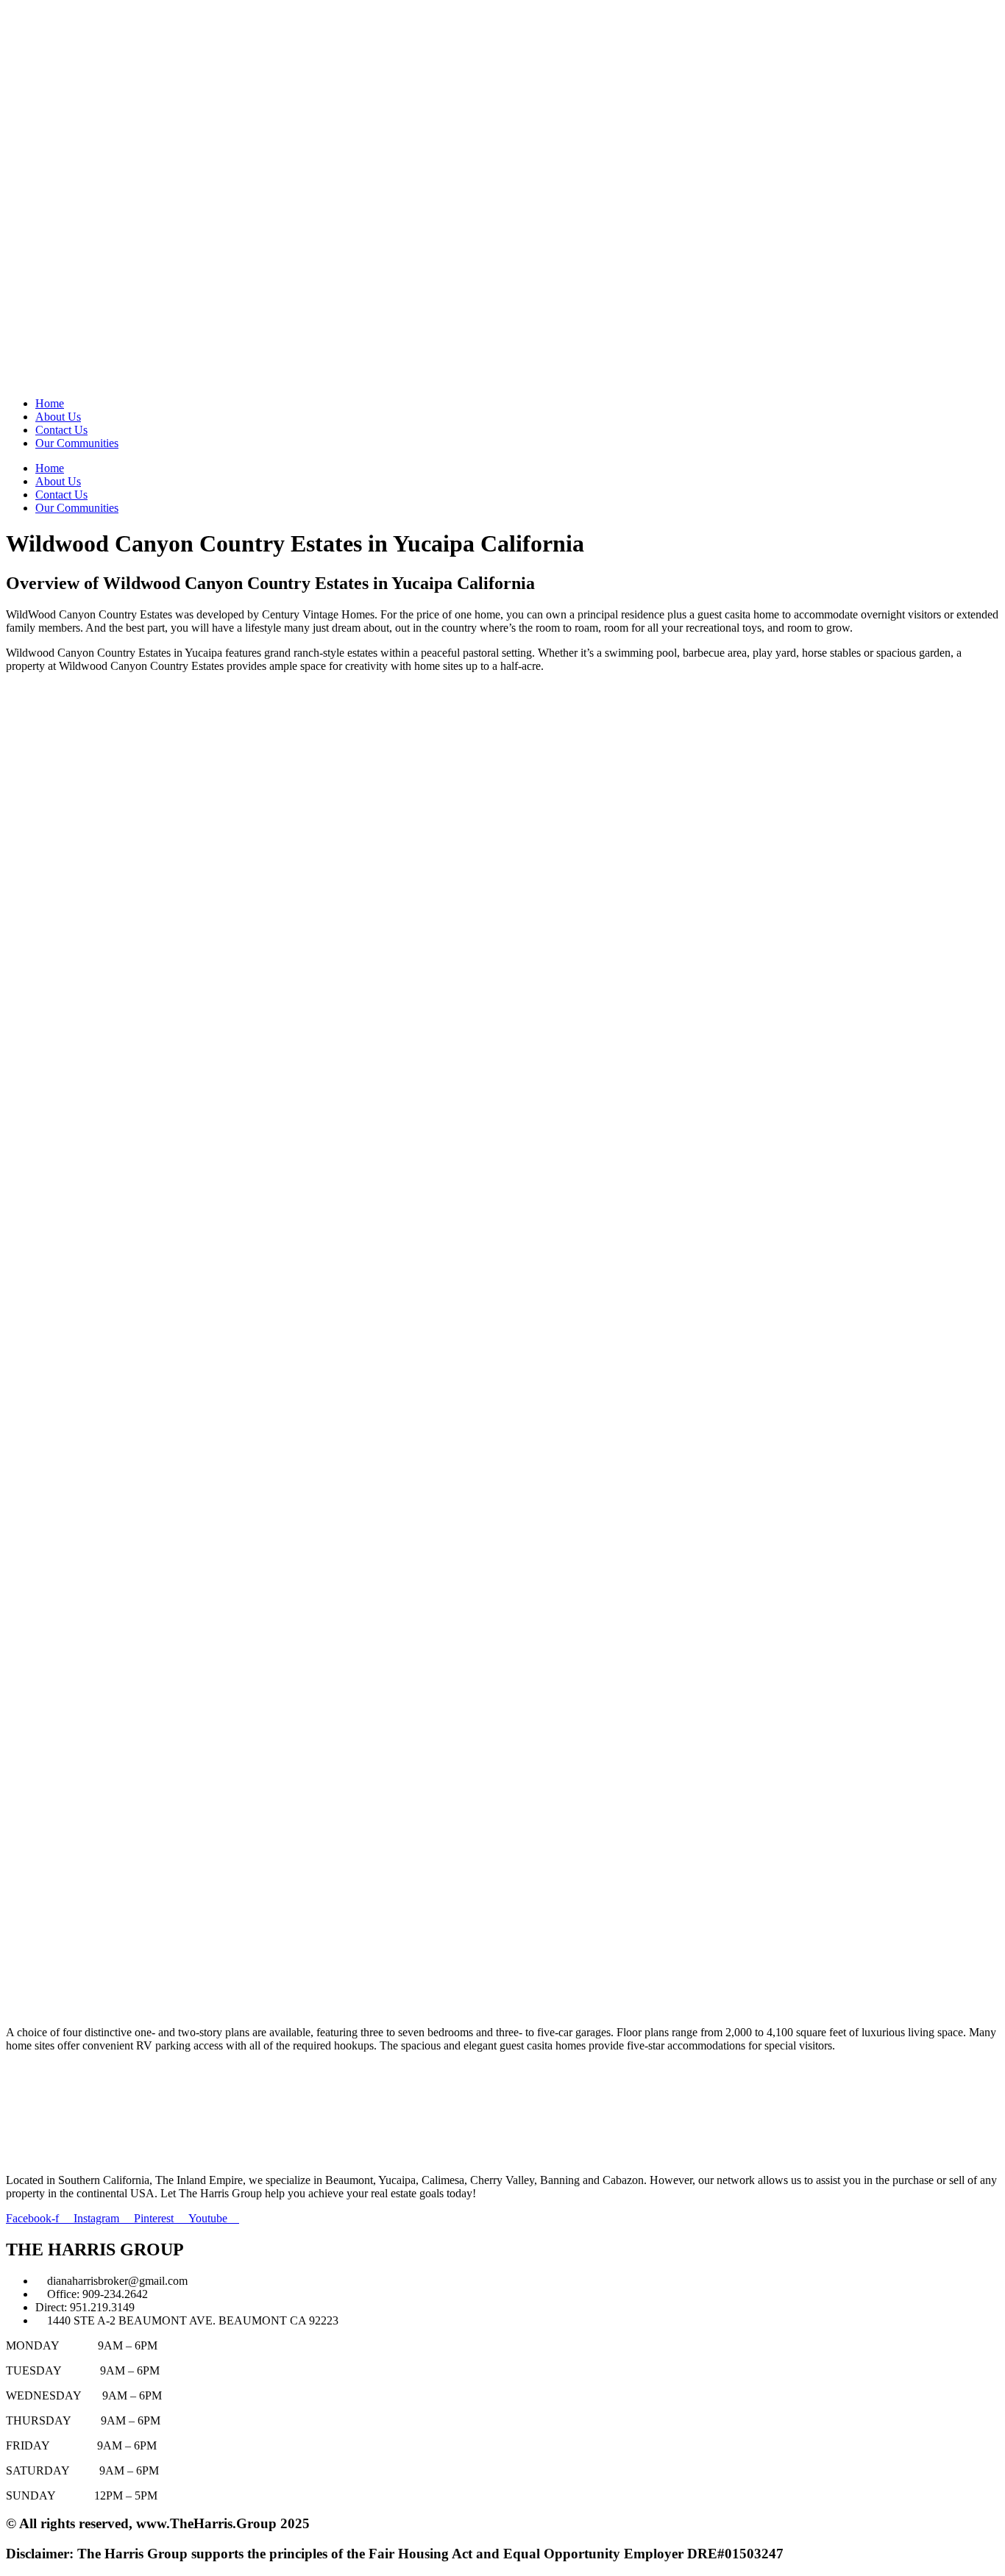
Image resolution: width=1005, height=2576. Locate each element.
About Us (58, 417)
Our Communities (77, 443)
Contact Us (61, 430)
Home (50, 403)
